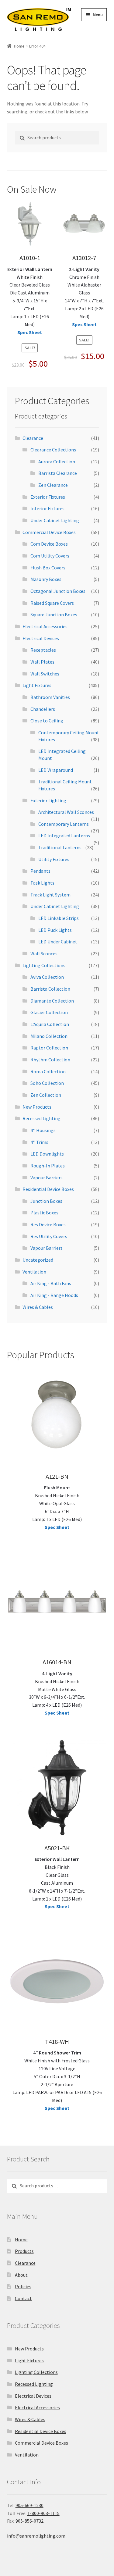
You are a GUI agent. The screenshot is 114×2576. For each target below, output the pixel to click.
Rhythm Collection (50, 1060)
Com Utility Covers (50, 556)
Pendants (40, 871)
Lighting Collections (44, 965)
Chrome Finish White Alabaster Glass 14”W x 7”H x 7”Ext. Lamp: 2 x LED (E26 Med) (84, 293)
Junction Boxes (46, 1201)
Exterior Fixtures (48, 497)
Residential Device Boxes (48, 1189)
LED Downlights (47, 1154)
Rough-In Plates (48, 1166)
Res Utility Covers (49, 1236)
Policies (23, 2286)
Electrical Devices (41, 638)
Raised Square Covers (52, 603)
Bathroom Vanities (50, 697)
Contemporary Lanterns (64, 824)
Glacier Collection (49, 1012)
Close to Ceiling (47, 721)
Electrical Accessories (45, 626)
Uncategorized (38, 1260)
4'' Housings (43, 1130)
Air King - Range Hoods (54, 1295)
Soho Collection (47, 1083)
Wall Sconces (44, 953)
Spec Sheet (30, 332)
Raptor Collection (49, 1048)
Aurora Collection (57, 461)
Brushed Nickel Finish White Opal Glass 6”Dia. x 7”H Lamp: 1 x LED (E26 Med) (57, 1503)
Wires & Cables (38, 1307)
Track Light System (50, 895)
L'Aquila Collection (50, 1024)
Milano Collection (49, 1036)
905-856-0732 (29, 2521)
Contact (23, 2298)
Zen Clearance (53, 485)
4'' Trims (39, 1142)
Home (19, 46)
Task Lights (42, 883)
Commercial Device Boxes (49, 532)
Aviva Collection (47, 977)
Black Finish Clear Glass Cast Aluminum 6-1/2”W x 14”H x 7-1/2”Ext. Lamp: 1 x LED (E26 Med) (57, 1879)
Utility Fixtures (54, 859)
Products (24, 2251)
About (21, 2275)
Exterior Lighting (48, 800)
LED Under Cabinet (58, 942)
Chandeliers (43, 709)
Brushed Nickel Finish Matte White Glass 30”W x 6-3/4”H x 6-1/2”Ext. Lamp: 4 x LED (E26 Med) (57, 1689)
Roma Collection (48, 1071)
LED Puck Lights (55, 930)
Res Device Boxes (48, 1224)
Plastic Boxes (44, 1213)
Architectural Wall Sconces (66, 812)
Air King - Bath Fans (51, 1283)
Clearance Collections (53, 450)
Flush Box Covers (48, 568)
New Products (37, 1107)
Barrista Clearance (58, 473)
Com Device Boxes (49, 544)
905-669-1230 (29, 2505)
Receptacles (43, 650)
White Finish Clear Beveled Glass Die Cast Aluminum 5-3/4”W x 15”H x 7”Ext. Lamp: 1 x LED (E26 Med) (30, 297)
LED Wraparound (56, 770)
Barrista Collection (50, 989)
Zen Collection (46, 1095)
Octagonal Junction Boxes (58, 591)
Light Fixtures (37, 685)
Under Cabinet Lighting (55, 520)
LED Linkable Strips (59, 918)
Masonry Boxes (46, 579)
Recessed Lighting (41, 1118)
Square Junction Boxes (54, 615)
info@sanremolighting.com (36, 2536)
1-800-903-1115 (43, 2513)
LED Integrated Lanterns (64, 836)
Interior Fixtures (47, 508)
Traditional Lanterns (60, 847)
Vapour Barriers (47, 1178)
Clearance (33, 438)
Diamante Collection (52, 1001)
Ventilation (34, 1272)
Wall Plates (42, 662)
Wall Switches (45, 674)
